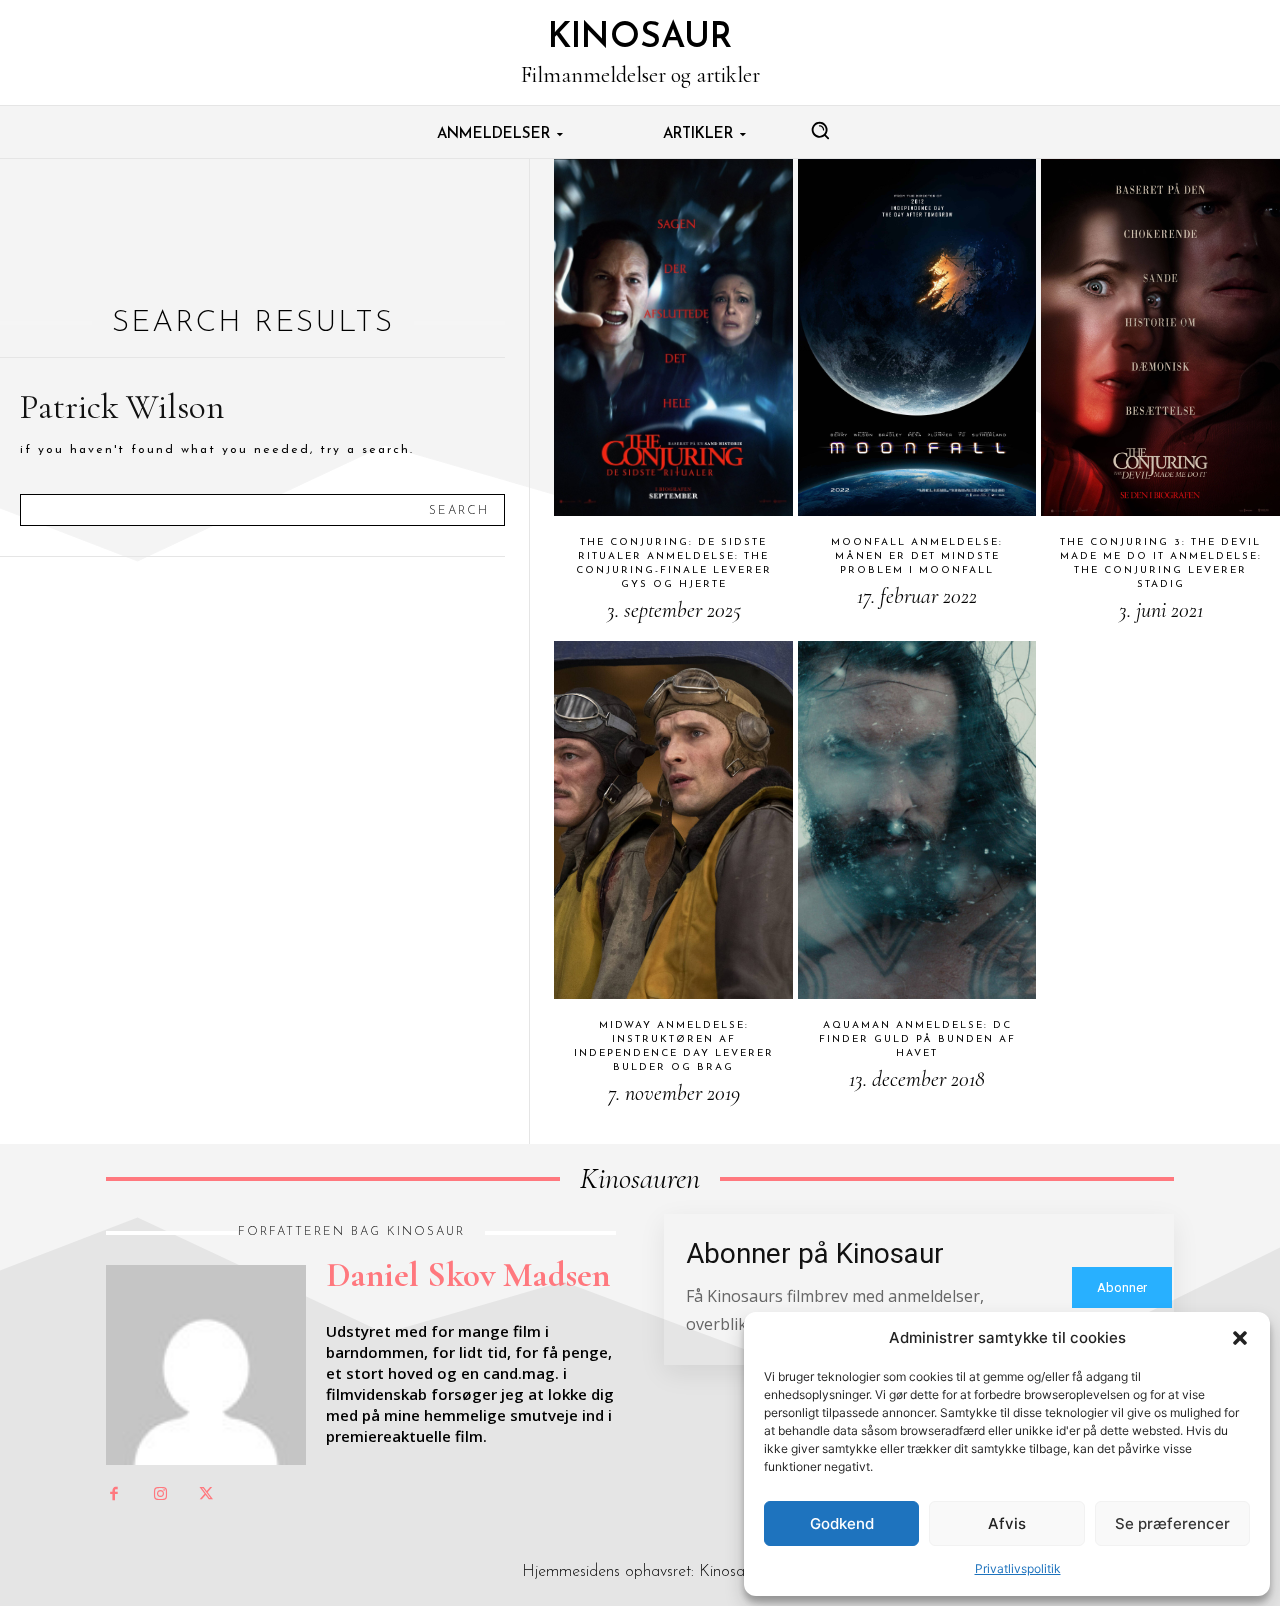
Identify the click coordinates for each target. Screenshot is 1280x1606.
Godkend (842, 1523)
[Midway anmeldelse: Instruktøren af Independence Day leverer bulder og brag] (673, 820)
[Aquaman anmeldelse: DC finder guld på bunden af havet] (917, 820)
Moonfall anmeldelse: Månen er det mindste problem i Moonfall (917, 556)
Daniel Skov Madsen (468, 1275)
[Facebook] (114, 1495)
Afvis (1007, 1523)
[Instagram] (160, 1495)
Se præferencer (1172, 1523)
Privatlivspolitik (1018, 1568)
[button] (1240, 1338)
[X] (206, 1495)
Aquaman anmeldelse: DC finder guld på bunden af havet (917, 1039)
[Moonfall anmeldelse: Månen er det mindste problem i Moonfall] (917, 338)
